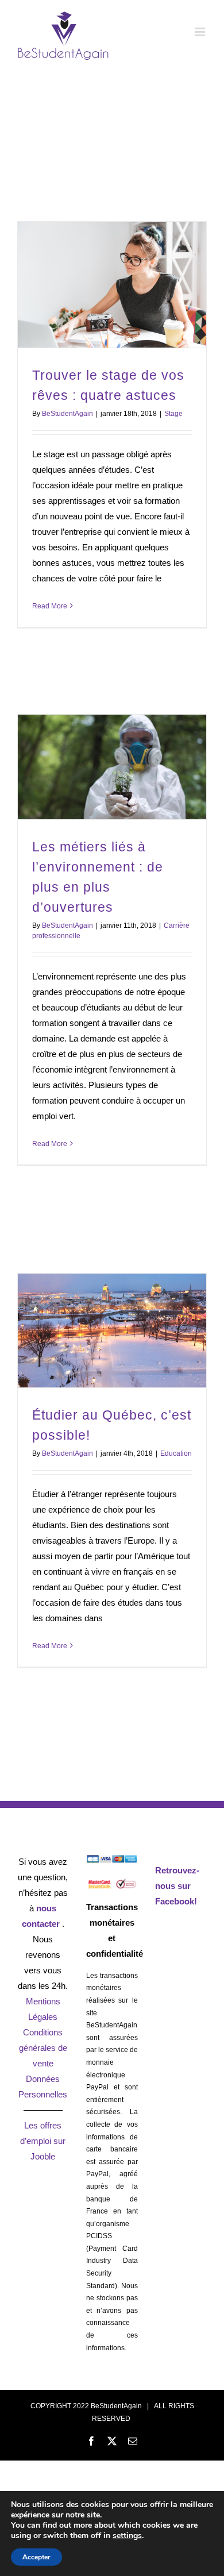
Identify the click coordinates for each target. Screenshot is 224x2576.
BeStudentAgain (67, 414)
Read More (50, 606)
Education (176, 1453)
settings (127, 2536)
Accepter (36, 2557)
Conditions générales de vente (43, 2048)
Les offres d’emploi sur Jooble (43, 2141)
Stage (173, 414)
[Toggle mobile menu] (201, 32)
